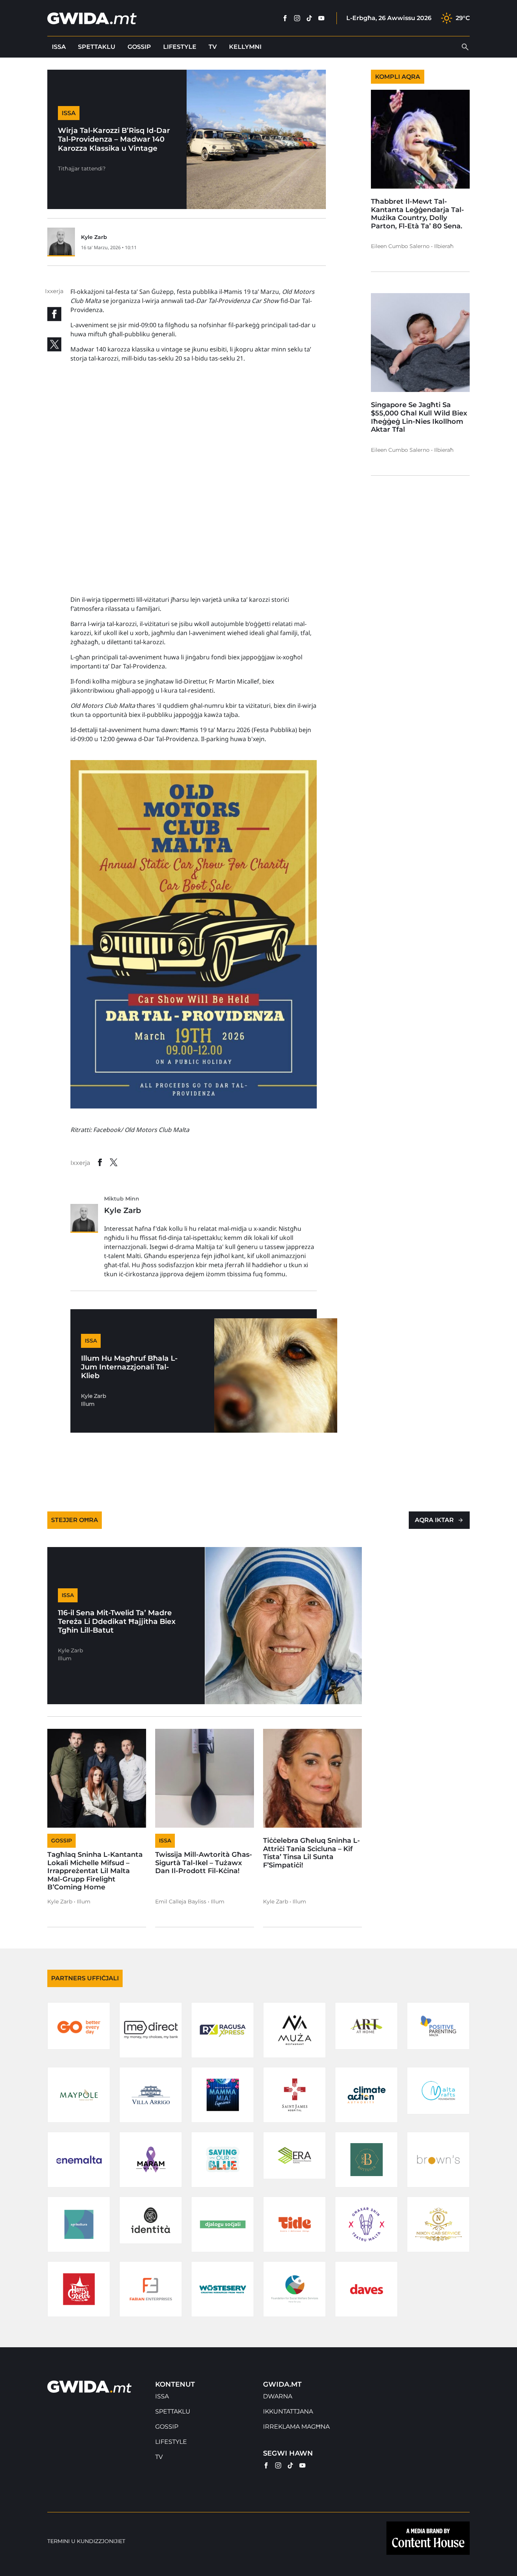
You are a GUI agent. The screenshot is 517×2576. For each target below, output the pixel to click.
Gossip (139, 47)
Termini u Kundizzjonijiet (86, 2541)
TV (213, 47)
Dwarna (278, 2396)
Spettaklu (97, 47)
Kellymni (245, 47)
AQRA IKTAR (434, 1520)
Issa (59, 47)
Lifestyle (180, 47)
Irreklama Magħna (296, 2427)
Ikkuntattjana (288, 2411)
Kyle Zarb (94, 237)
